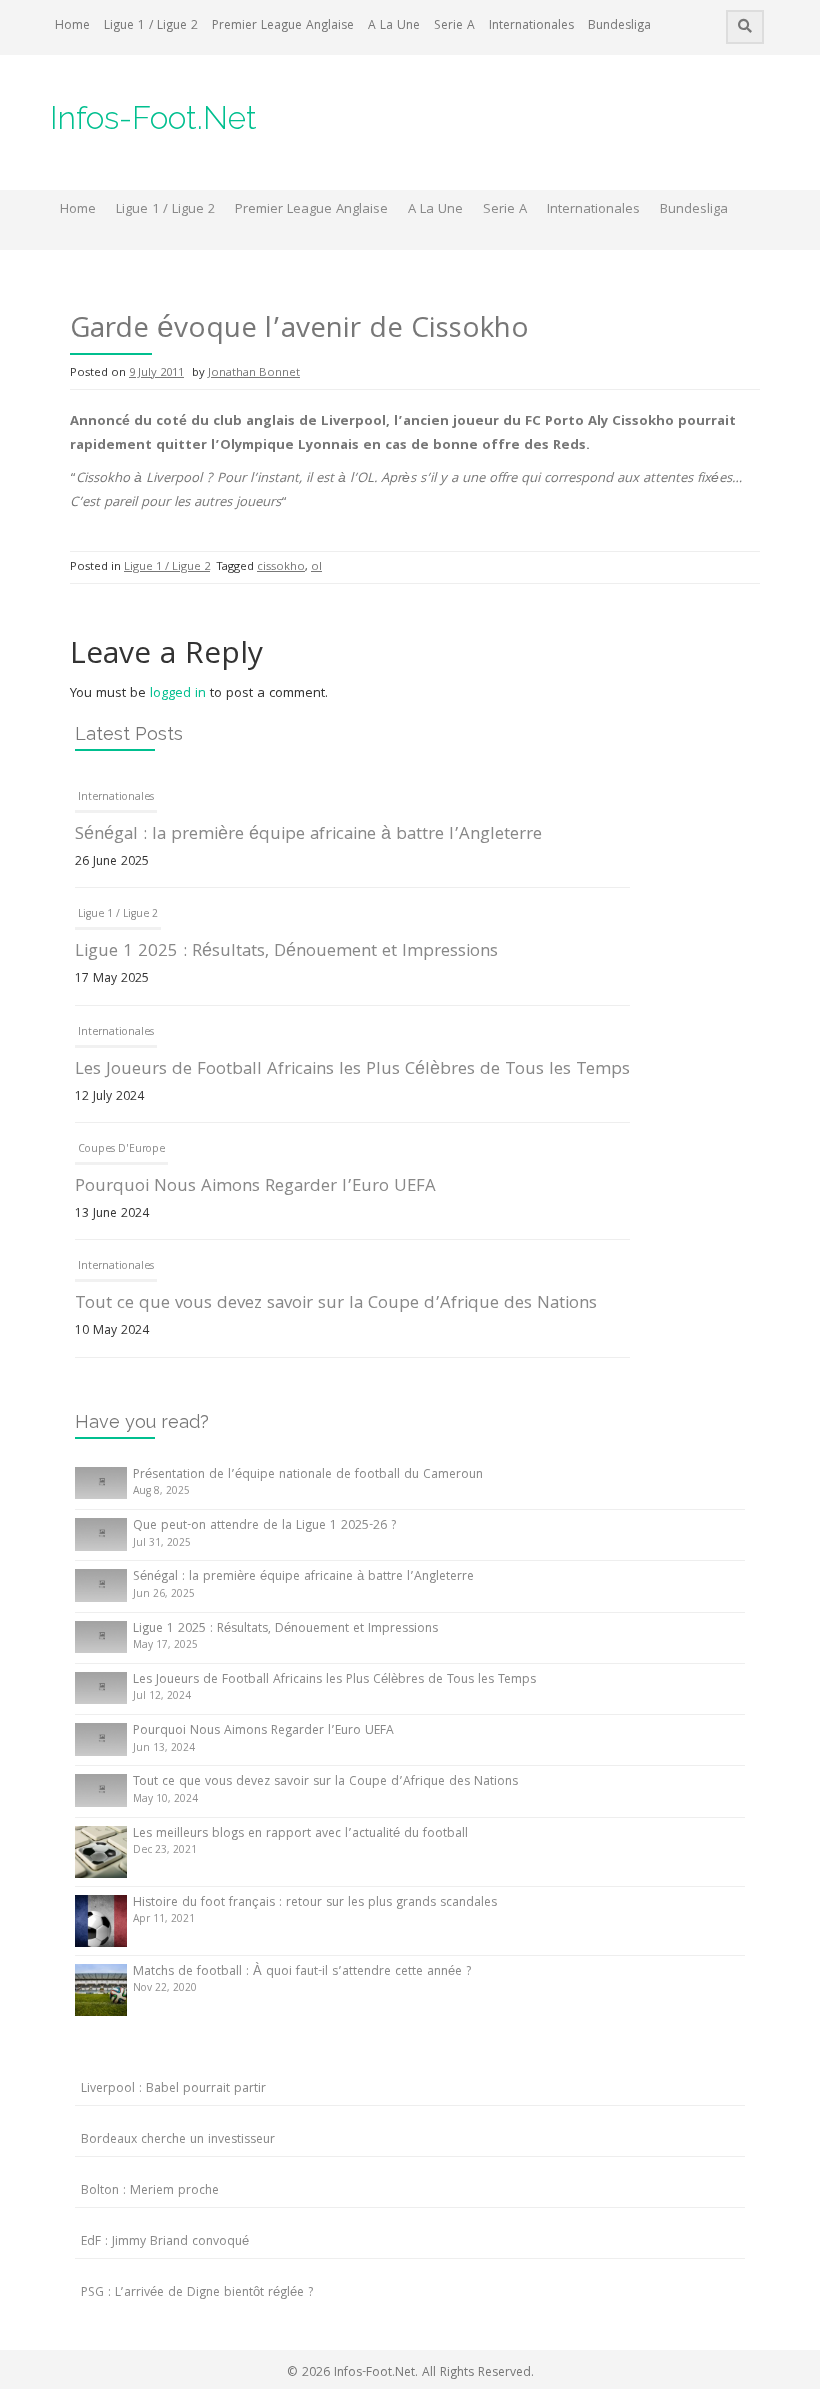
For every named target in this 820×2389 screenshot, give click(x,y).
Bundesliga (619, 26)
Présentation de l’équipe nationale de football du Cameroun (308, 1475)
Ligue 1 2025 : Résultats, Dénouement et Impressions (286, 952)
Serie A (454, 26)
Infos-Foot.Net (153, 117)
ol (316, 567)
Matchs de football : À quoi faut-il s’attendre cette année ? (302, 1972)
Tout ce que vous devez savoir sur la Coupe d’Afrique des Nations (336, 1304)
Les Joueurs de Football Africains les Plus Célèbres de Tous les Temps (352, 1070)
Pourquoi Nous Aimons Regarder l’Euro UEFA (255, 1187)
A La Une (394, 26)
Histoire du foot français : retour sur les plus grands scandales (315, 1903)
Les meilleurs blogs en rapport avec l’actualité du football (300, 1834)
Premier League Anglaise (283, 26)
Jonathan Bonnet (254, 373)
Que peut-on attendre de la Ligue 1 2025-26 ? (264, 1526)
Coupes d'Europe (121, 1150)
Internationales (531, 26)
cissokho (281, 567)
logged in (178, 694)
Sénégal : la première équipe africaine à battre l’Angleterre (308, 835)
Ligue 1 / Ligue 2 (151, 26)
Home (72, 26)
